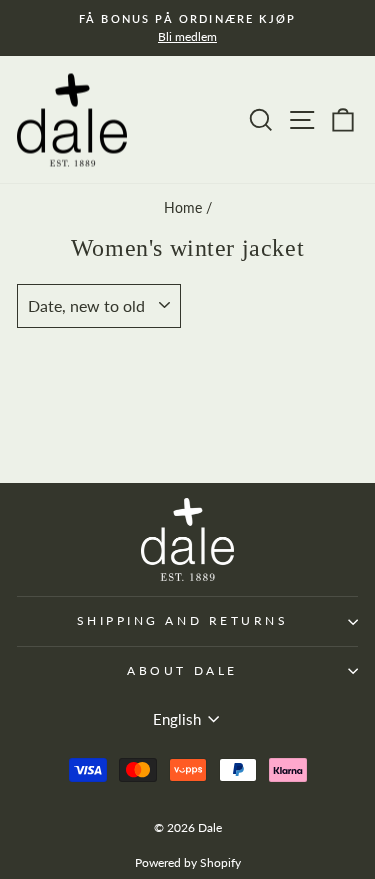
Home (183, 208)
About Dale (182, 670)
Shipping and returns (183, 620)
